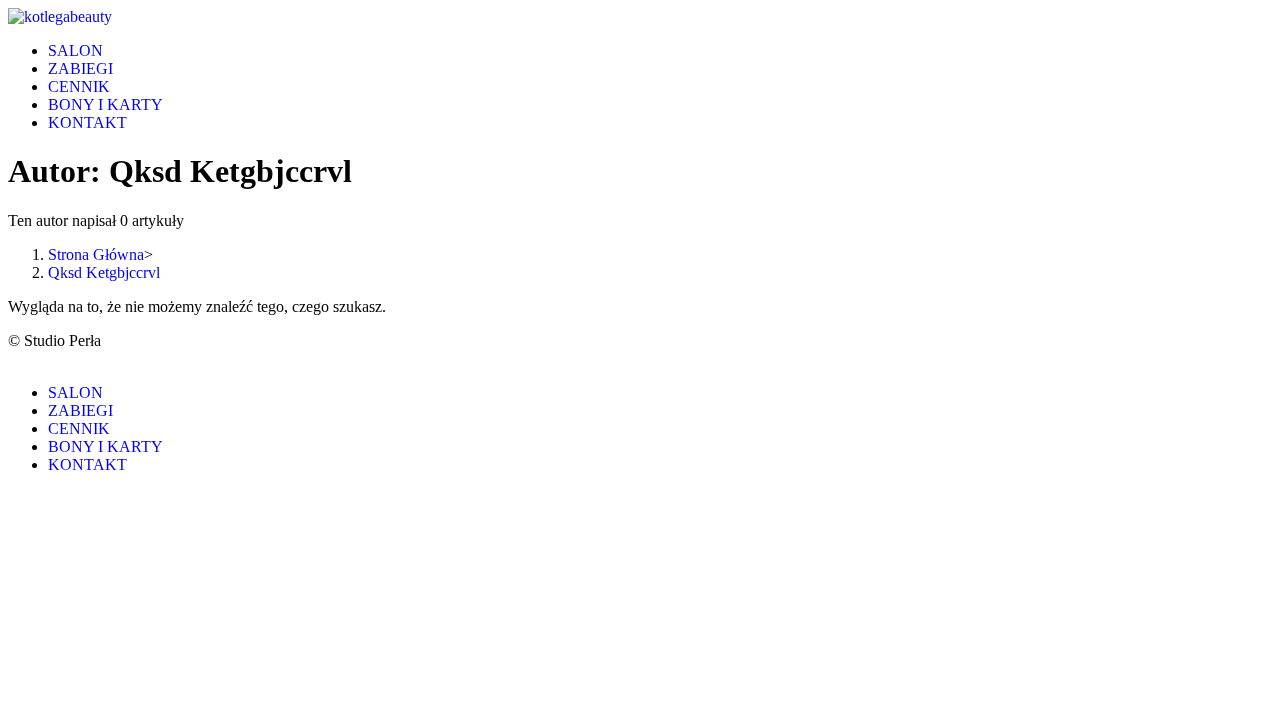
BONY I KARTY (105, 446)
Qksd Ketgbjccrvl (104, 272)
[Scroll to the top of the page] (14, 358)
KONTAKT (87, 464)
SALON (75, 392)
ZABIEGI (80, 410)
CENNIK (79, 428)
